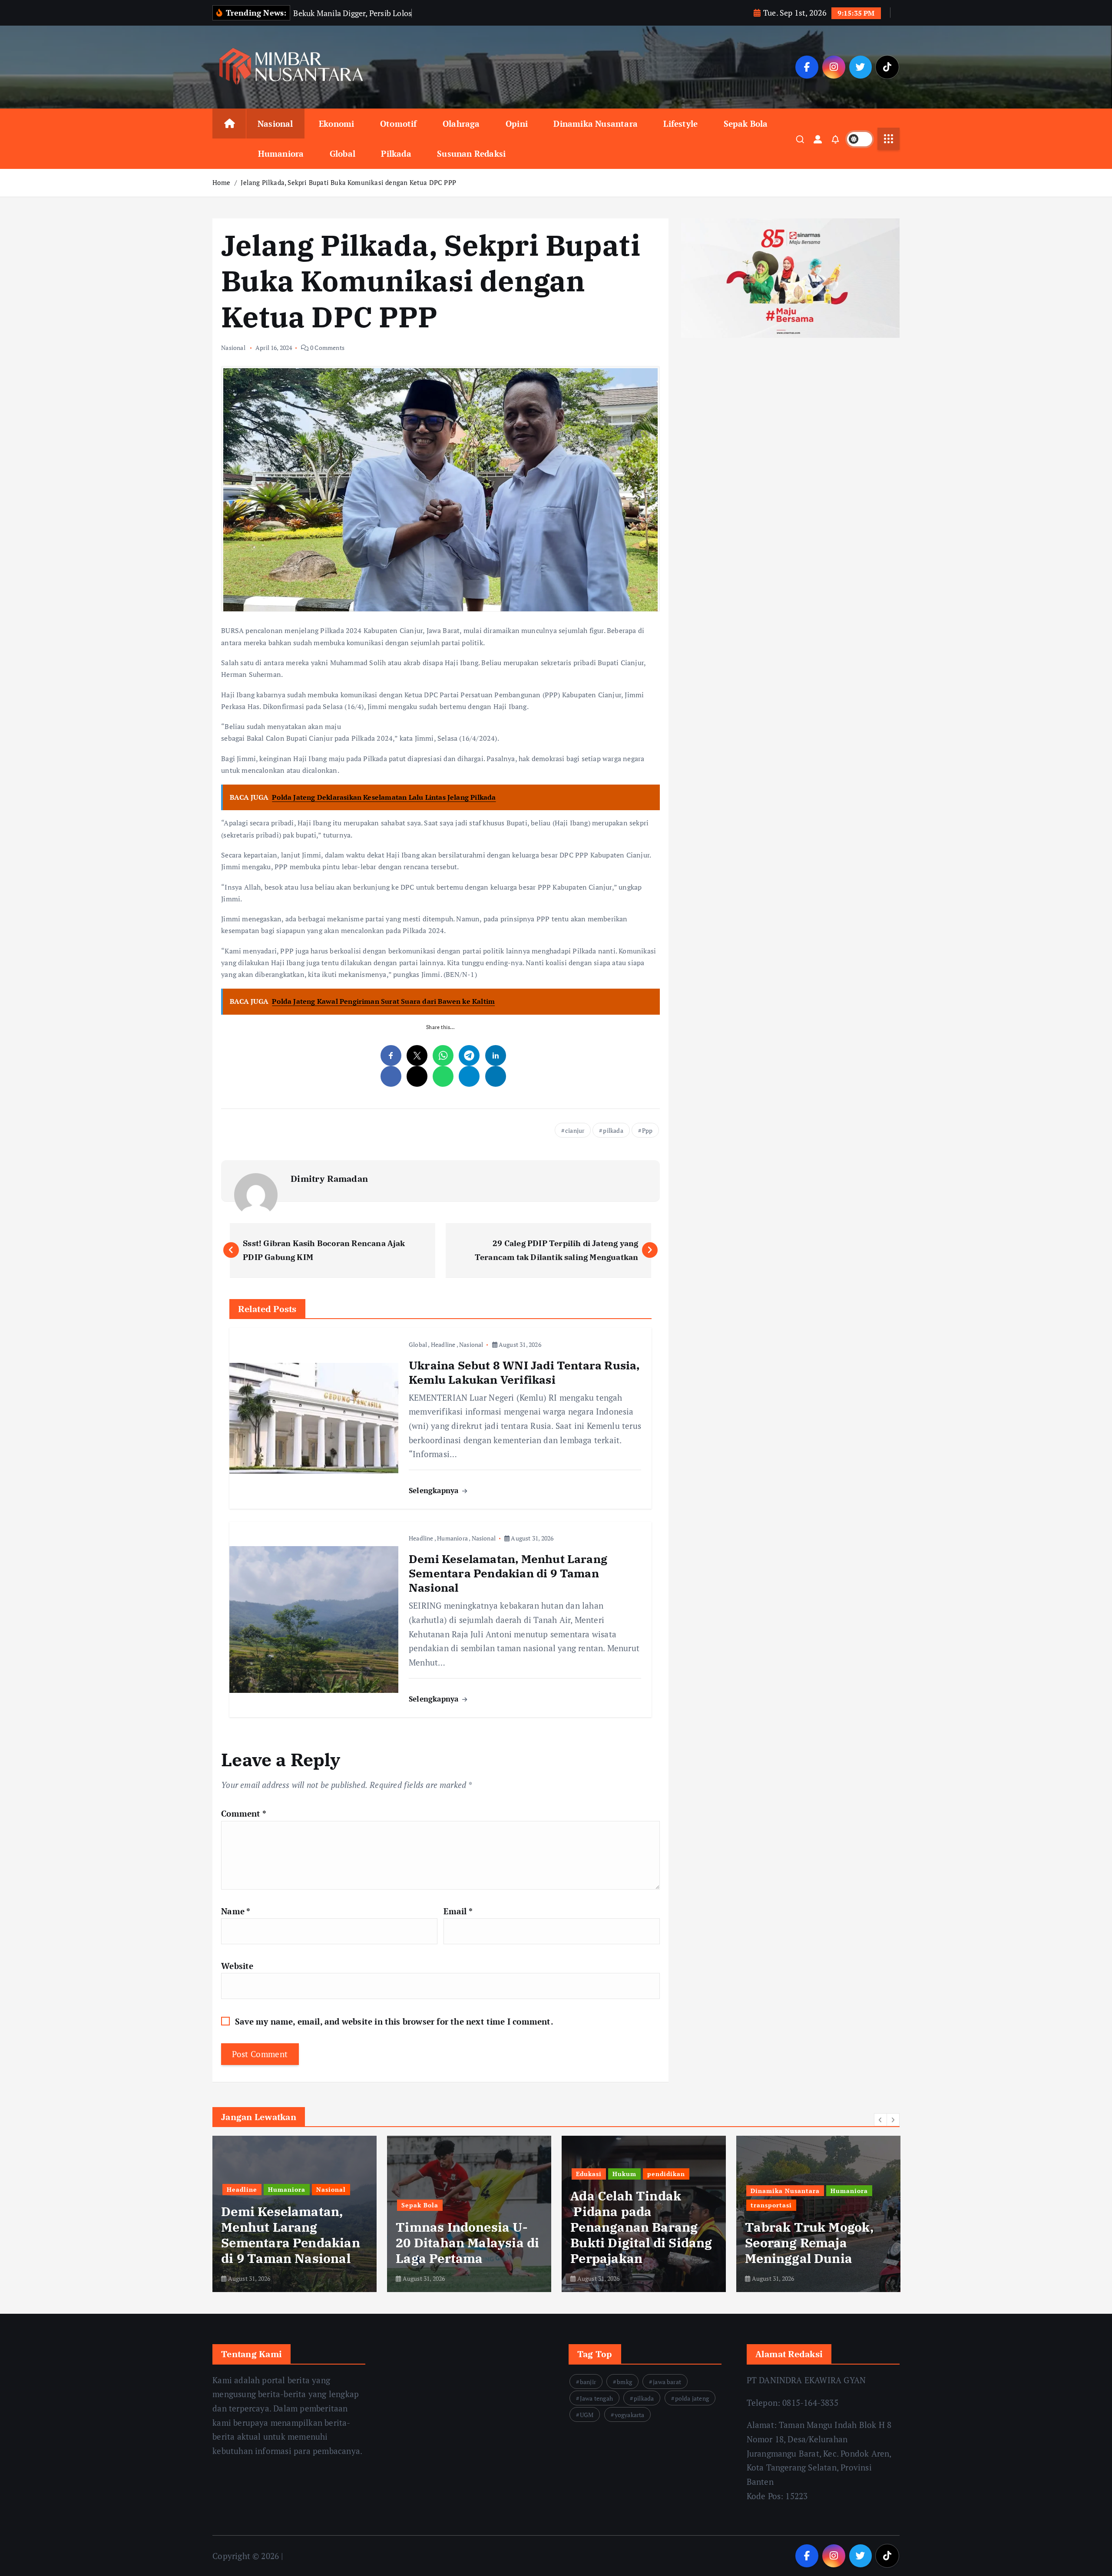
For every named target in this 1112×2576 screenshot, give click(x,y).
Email (458, 1911)
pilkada (613, 1130)
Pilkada (396, 153)
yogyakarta (630, 2415)
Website (237, 1966)
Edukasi (414, 2174)
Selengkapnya (435, 1490)
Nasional (275, 124)
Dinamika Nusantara (595, 124)
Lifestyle (680, 124)
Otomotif (399, 124)
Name (236, 1911)
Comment (244, 1813)
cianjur (575, 1130)
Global (343, 153)
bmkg (624, 2382)
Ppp (647, 1130)
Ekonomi (336, 124)
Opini (517, 124)
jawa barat (667, 2382)
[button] (880, 2120)
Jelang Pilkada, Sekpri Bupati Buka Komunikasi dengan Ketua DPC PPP (348, 182)
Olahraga (461, 124)
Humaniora (281, 153)
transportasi (597, 2205)
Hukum (450, 2174)
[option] (295, 2214)
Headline (443, 1344)
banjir (588, 2382)
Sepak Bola (746, 124)
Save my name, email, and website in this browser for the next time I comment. (394, 2021)
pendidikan (491, 2174)
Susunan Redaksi (471, 153)
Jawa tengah (596, 2398)
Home (221, 182)
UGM (587, 2415)
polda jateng (692, 2398)
